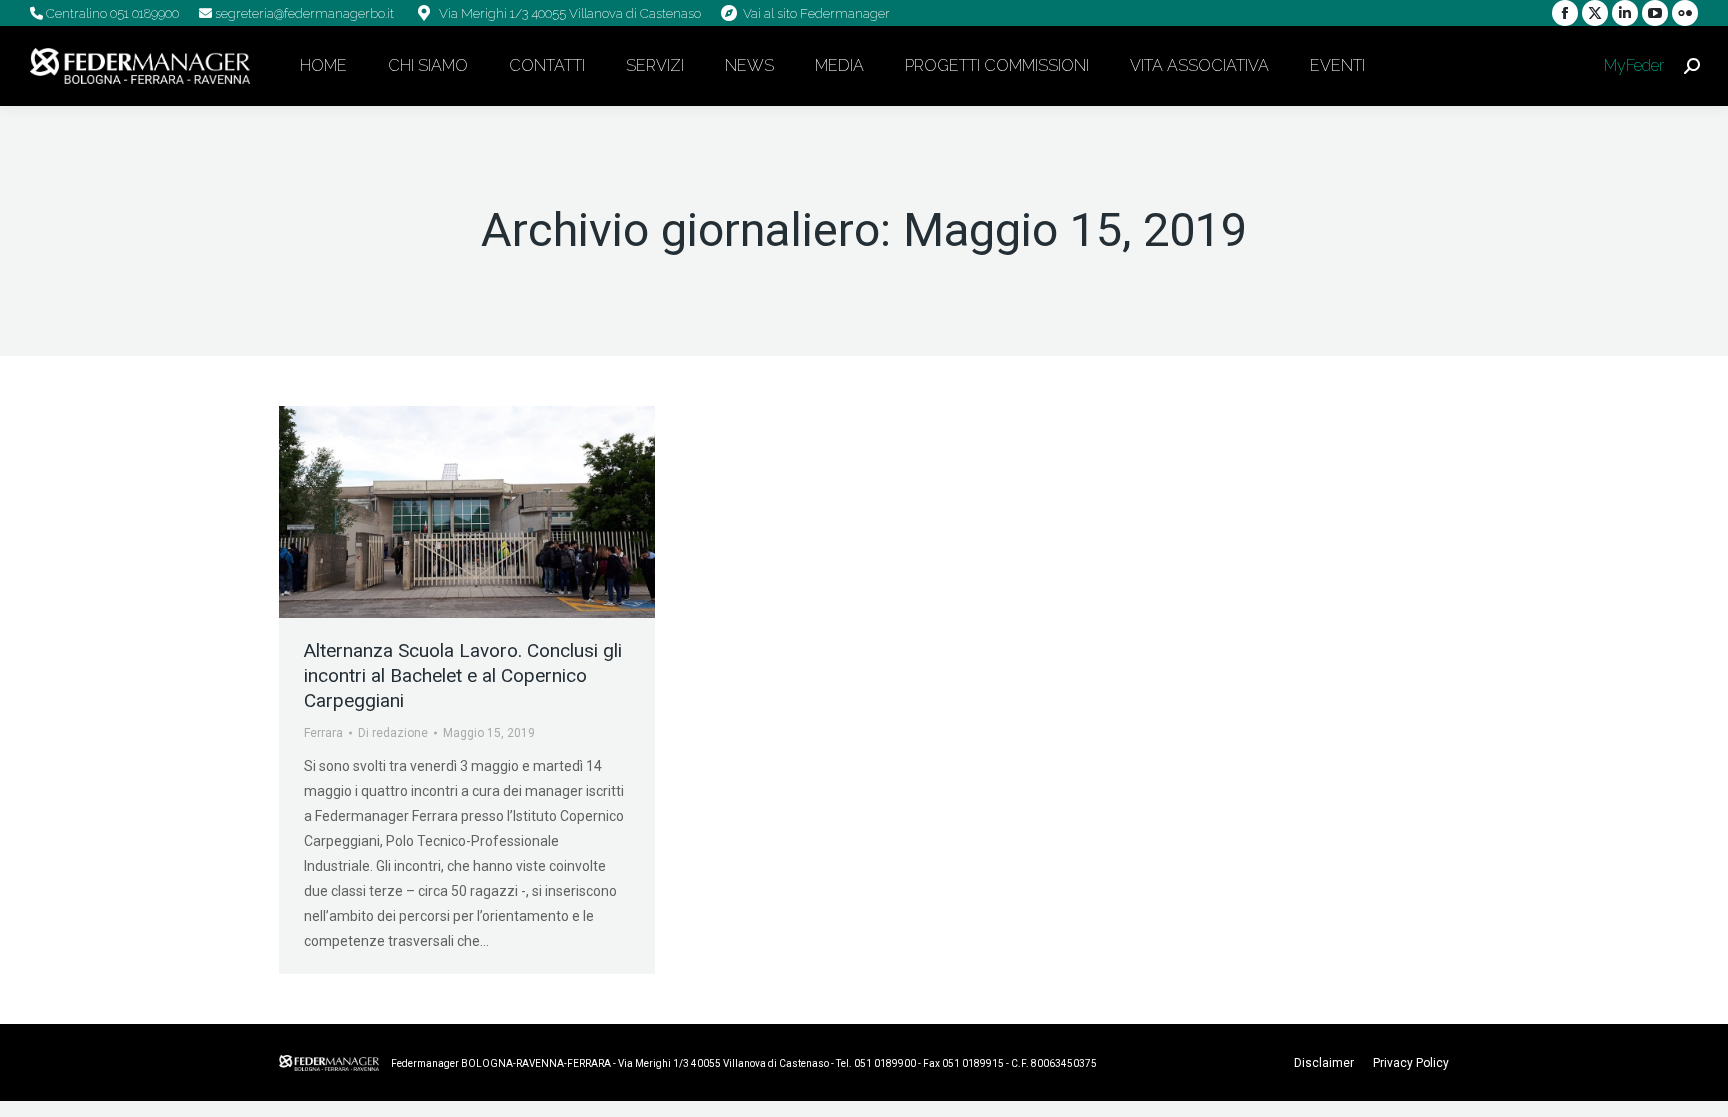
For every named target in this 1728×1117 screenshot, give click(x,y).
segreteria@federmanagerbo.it (303, 13)
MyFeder (1632, 65)
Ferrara (323, 733)
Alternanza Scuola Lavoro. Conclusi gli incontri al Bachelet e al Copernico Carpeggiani (463, 675)
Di (393, 733)
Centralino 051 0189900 (111, 13)
